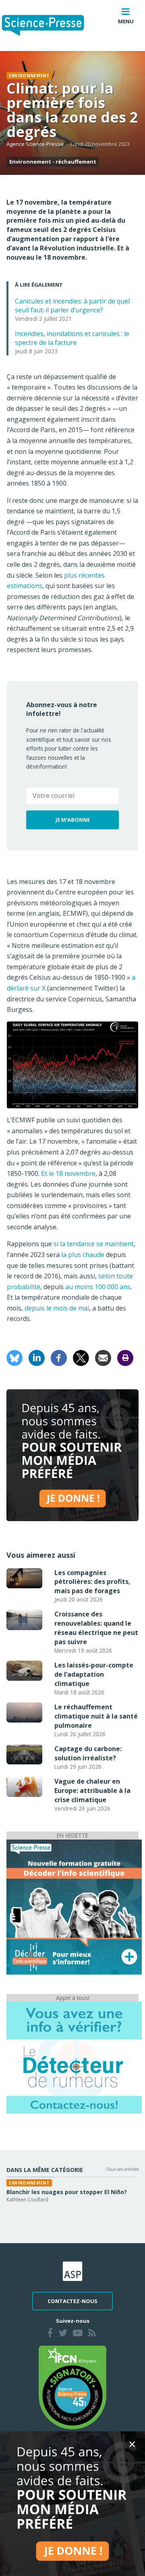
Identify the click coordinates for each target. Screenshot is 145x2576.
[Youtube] (78, 2334)
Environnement (29, 76)
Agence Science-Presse (35, 144)
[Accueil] (49, 26)
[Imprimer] (125, 1357)
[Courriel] (103, 1357)
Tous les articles (122, 2169)
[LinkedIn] (37, 1357)
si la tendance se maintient (94, 1244)
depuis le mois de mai (57, 1308)
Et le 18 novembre (68, 1173)
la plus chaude (83, 1255)
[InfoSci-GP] (74, 1906)
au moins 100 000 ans (98, 1287)
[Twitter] (63, 2334)
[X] (81, 1357)
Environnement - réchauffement (53, 162)
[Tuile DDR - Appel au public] (74, 2057)
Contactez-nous (72, 2301)
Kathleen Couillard (27, 2200)
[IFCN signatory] (72, 2387)
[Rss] (92, 2334)
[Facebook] (59, 1357)
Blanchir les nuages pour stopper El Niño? (67, 2192)
